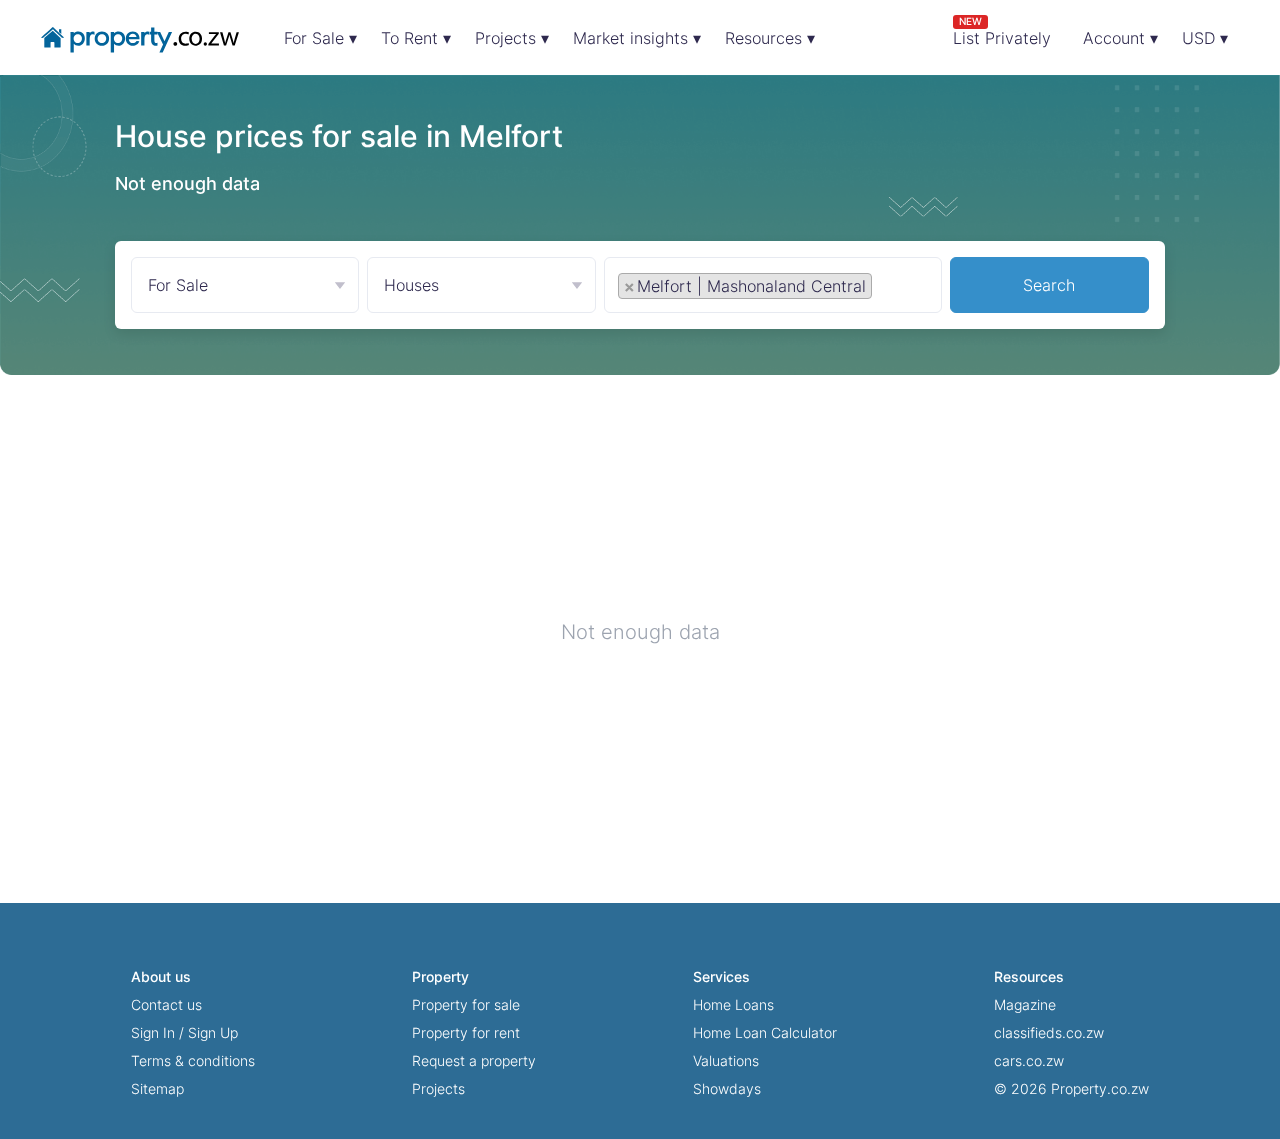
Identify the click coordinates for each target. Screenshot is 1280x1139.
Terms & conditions (193, 1060)
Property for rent (466, 1032)
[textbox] (899, 285)
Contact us (166, 1004)
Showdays (727, 1088)
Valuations (726, 1060)
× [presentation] (629, 286)
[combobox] (773, 289)
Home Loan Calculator (765, 1032)
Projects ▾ (512, 38)
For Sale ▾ (320, 38)
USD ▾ (1205, 38)
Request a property (474, 1060)
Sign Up (213, 1032)
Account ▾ (1120, 38)
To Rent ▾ (416, 38)
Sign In (153, 1032)
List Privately (1002, 31)
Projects (438, 1088)
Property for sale (466, 1004)
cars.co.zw (1029, 1060)
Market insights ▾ (637, 38)
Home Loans (733, 1004)
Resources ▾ (770, 38)
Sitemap (157, 1088)
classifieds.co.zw (1049, 1032)
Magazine (1025, 1004)
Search (1049, 285)
